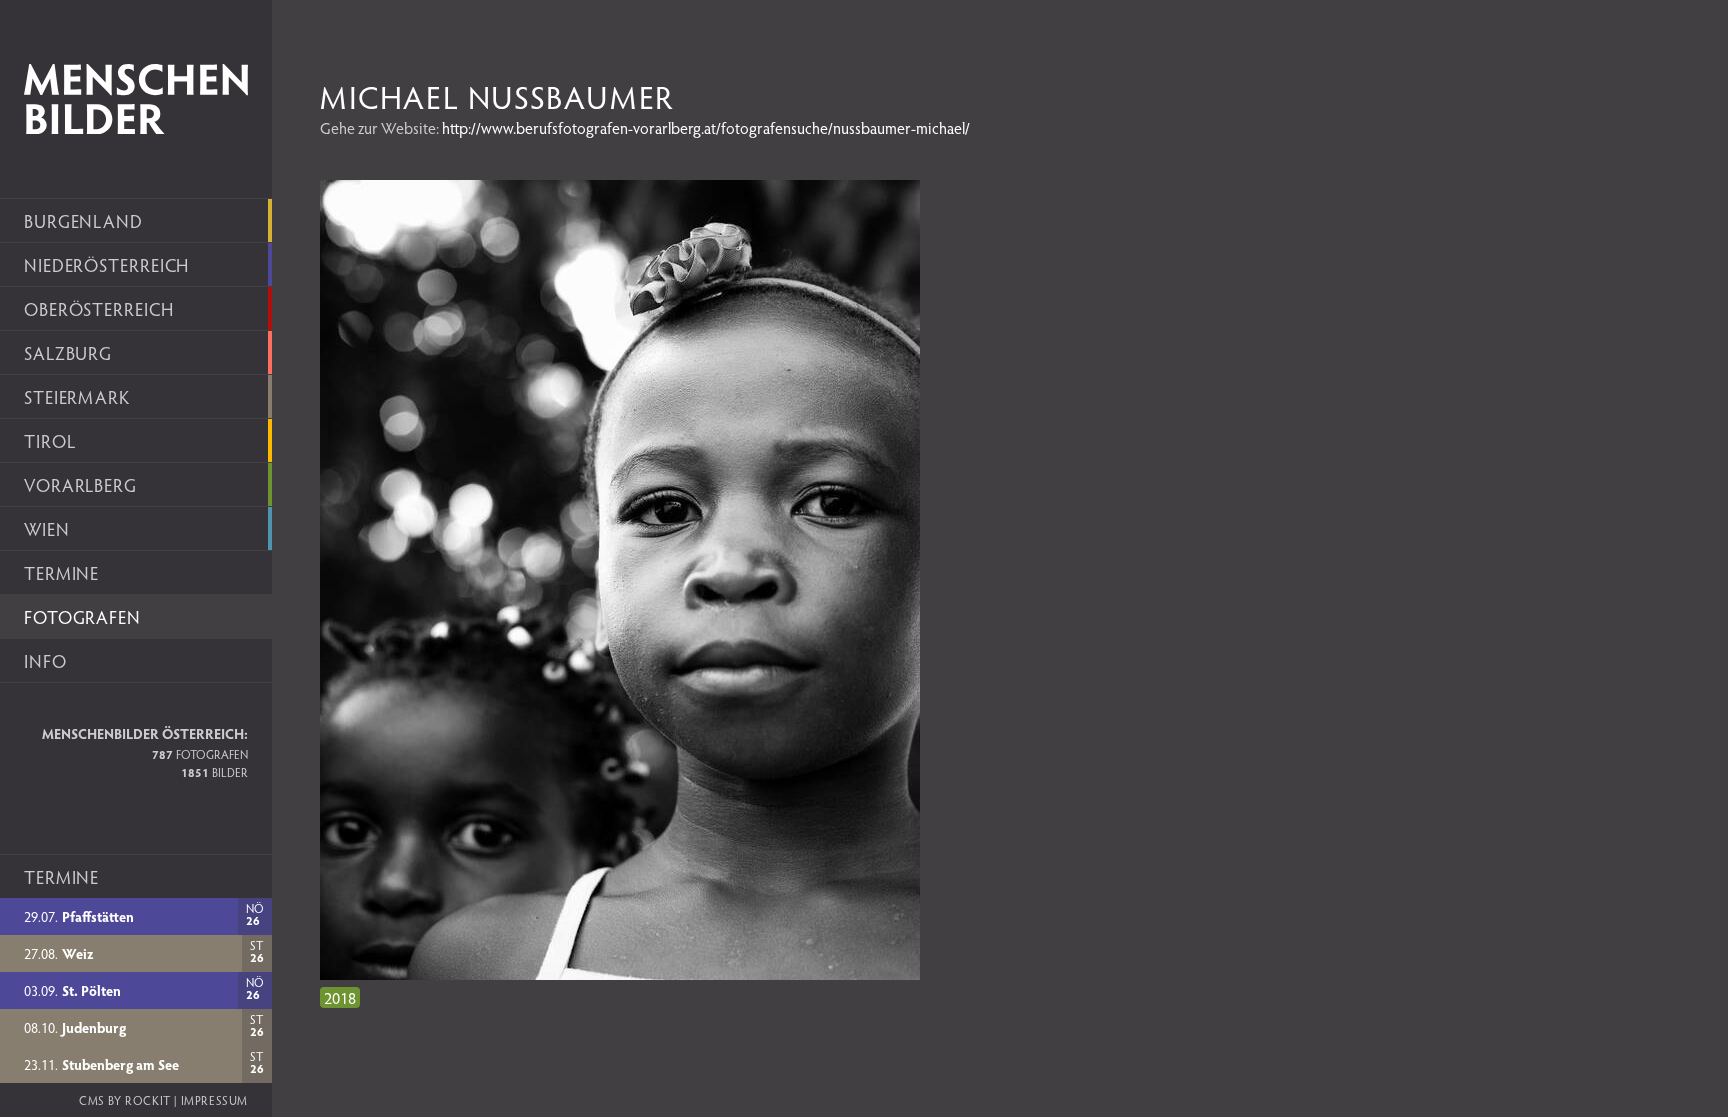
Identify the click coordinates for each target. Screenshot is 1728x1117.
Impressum (214, 1100)
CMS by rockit (125, 1100)
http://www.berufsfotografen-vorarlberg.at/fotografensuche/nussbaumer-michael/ (706, 127)
